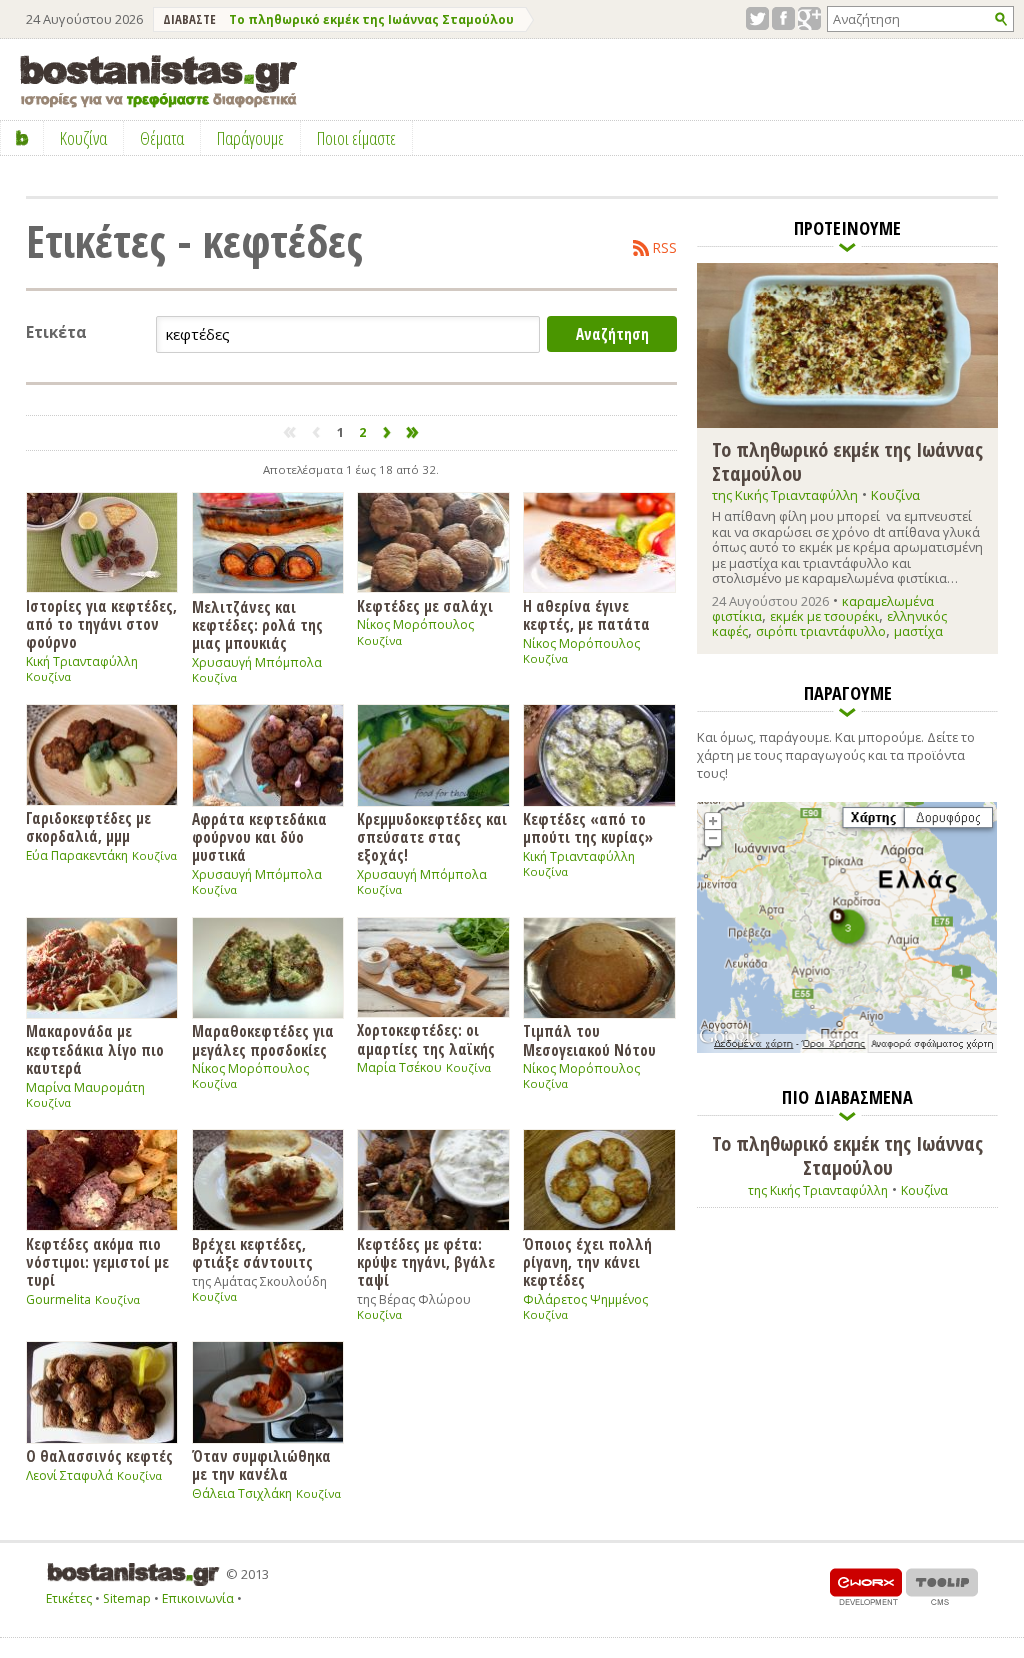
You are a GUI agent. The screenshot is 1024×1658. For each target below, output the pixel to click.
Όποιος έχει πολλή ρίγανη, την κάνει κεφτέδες (587, 1261)
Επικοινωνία (198, 1598)
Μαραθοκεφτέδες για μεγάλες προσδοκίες (263, 1039)
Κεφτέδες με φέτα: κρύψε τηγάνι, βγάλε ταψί (426, 1261)
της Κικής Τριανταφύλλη (785, 495)
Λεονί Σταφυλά (69, 1475)
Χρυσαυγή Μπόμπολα (257, 662)
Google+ (809, 18)
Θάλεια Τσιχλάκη (242, 1493)
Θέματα (162, 138)
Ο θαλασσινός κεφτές (99, 1455)
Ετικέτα (56, 332)
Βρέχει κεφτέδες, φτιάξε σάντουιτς (252, 1252)
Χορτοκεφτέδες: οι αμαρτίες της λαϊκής (426, 1038)
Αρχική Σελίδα (22, 138)
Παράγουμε (250, 138)
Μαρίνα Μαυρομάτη (85, 1087)
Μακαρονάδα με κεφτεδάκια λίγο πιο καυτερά (95, 1049)
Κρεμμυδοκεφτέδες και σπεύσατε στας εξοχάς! (432, 836)
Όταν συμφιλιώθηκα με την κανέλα (261, 1464)
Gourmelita (58, 1299)
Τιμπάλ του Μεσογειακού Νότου (589, 1039)
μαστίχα (918, 631)
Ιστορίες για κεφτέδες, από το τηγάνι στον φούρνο (101, 623)
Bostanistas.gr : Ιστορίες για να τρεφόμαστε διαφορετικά (158, 81)
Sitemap (127, 1598)
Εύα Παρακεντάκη (77, 855)
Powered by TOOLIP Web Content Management (942, 1586)
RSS (665, 248)
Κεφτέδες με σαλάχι (425, 605)
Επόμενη (387, 432)
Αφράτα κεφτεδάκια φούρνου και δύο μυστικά (259, 836)
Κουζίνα (48, 676)
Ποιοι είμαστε (356, 138)
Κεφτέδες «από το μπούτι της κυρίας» (588, 827)
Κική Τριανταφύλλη (82, 661)
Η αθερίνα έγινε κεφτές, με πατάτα (586, 614)
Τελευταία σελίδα (413, 432)
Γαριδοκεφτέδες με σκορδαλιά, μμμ (88, 826)
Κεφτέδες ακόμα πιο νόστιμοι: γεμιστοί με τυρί (97, 1261)
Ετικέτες (69, 1598)
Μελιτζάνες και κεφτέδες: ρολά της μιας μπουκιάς (257, 624)
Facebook (783, 18)
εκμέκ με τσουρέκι (824, 616)
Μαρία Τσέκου (399, 1067)
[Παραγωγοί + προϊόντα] (847, 1049)
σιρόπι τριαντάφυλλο (821, 631)
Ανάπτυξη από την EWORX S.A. (866, 1586)
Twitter (757, 18)
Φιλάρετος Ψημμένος (585, 1299)
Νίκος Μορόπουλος (415, 624)
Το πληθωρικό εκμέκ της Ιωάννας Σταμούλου (371, 19)
